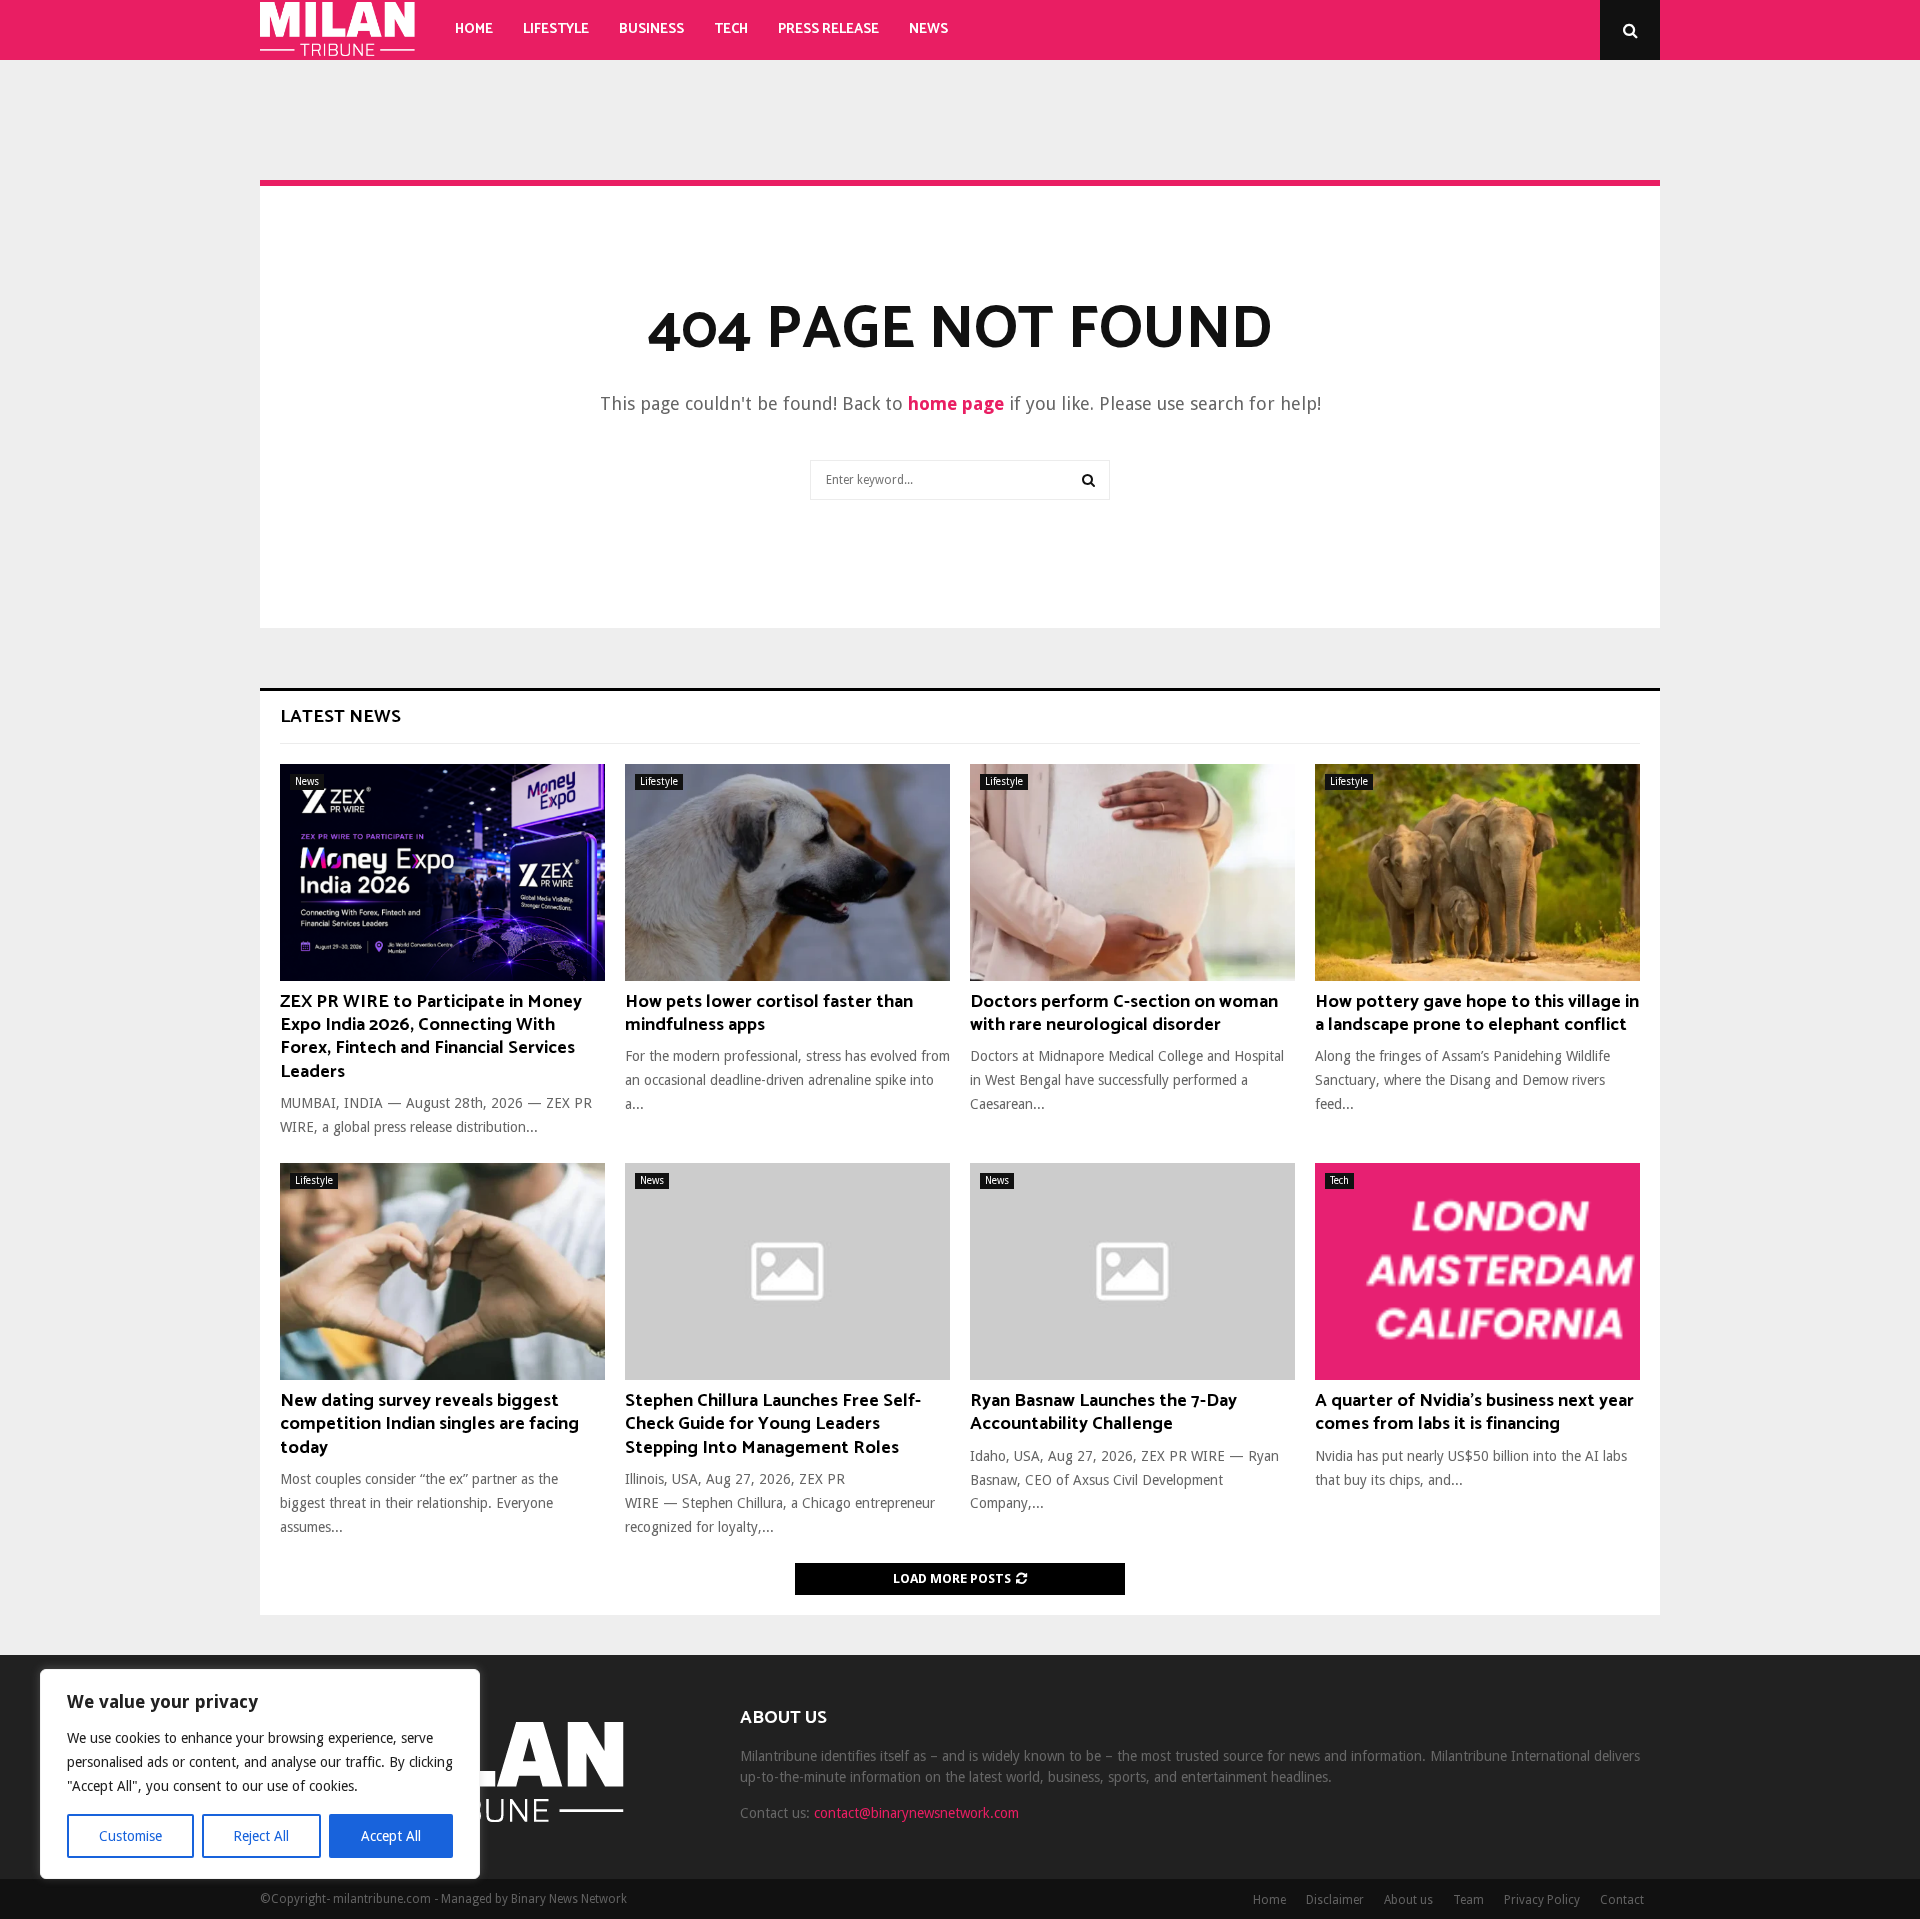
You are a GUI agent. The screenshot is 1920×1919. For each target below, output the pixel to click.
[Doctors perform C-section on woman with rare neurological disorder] (1132, 872)
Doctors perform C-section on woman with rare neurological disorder (1124, 1013)
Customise (130, 1836)
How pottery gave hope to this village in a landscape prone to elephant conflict (1477, 1013)
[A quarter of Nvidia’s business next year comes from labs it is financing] (1477, 1271)
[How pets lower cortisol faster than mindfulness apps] (787, 872)
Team (1468, 1900)
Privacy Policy (1542, 1900)
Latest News (340, 717)
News (928, 29)
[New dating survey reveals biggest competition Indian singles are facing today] (442, 1271)
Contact (1622, 1900)
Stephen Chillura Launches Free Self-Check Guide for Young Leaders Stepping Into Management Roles (773, 1424)
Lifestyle (556, 29)
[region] (260, 1774)
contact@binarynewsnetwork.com (916, 1813)
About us (1408, 1900)
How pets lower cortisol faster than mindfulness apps (769, 1013)
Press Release (828, 29)
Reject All (261, 1836)
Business (651, 29)
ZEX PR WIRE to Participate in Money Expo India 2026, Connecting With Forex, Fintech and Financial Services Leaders (431, 1037)
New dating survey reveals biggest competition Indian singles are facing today (429, 1424)
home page (956, 403)
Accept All (391, 1836)
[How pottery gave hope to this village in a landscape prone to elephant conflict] (1477, 872)
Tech (731, 29)
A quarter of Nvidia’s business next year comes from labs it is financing (1474, 1412)
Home (474, 29)
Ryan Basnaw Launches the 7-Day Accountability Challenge (1103, 1412)
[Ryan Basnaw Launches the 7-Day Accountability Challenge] (1132, 1271)
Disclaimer (1335, 1900)
